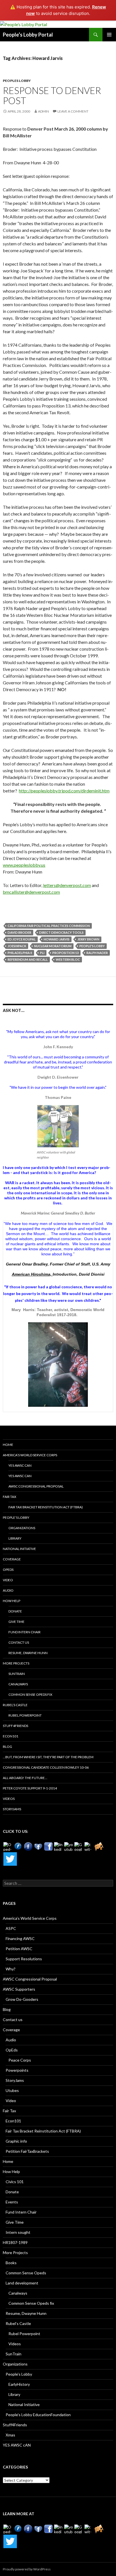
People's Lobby (92, 946)
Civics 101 (15, 2182)
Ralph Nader (97, 953)
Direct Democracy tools (61, 932)
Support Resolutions (24, 1959)
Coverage (12, 1559)
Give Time (16, 1622)
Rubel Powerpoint (25, 1715)
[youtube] (69, 1847)
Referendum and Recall (28, 959)
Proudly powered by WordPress (27, 2569)
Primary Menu (109, 35)
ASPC (11, 1928)
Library (15, 1538)
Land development (22, 2283)
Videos (9, 1799)
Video (8, 1580)
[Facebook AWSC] (18, 1847)
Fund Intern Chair (24, 1632)
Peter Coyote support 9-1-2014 (30, 1788)
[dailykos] (99, 1847)
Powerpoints (17, 2070)
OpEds (8, 1570)
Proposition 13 (65, 953)
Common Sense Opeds (26, 2273)
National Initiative (19, 1549)
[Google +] (79, 1847)
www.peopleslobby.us (24, 865)
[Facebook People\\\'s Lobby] (28, 1847)
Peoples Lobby (17, 81)
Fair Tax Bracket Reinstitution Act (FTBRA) (46, 1507)
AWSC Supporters (19, 1989)
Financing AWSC (20, 1938)
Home (8, 1445)
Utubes (12, 2090)
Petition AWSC (19, 1949)
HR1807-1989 (15, 2242)
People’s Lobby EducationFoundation (38, 2415)
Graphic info (16, 2141)
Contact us (19, 1642)
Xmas (10, 2435)
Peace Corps (20, 2060)
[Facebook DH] (48, 1847)
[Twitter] (10, 1859)
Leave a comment (73, 111)
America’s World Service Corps (30, 1455)
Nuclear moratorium (53, 946)
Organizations (22, 1528)
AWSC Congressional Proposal (36, 1486)
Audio (8, 1590)
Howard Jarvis (57, 939)
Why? (11, 1969)
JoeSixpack (17, 946)
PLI (42, 953)
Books (11, 2263)
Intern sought (18, 2232)
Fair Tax (10, 1497)
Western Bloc (68, 959)
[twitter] (89, 1847)
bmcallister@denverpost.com (31, 892)
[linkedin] (59, 1847)
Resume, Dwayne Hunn (28, 1653)
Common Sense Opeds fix (30, 1694)
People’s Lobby (16, 1517)
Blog (7, 1747)
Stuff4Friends (15, 1726)
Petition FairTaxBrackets (27, 2151)
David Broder (19, 932)
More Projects (16, 1663)
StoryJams (12, 1809)
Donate (15, 1611)
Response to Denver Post (52, 95)
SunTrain (17, 1674)
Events (12, 2202)
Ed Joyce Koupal (22, 939)
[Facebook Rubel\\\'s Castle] (38, 1847)
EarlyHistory (19, 2384)
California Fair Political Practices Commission (49, 926)
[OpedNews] (8, 1847)
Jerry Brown (88, 939)
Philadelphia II (20, 953)
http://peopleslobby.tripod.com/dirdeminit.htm (64, 791)
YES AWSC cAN (20, 1465)
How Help (12, 1601)
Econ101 (11, 1736)
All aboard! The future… (25, 1778)
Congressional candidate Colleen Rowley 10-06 (46, 1767)
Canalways (18, 1684)
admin (43, 111)
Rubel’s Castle (15, 1705)
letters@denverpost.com (67, 885)
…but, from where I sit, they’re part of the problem (48, 1757)
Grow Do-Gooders (22, 1999)
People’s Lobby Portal (28, 35)
